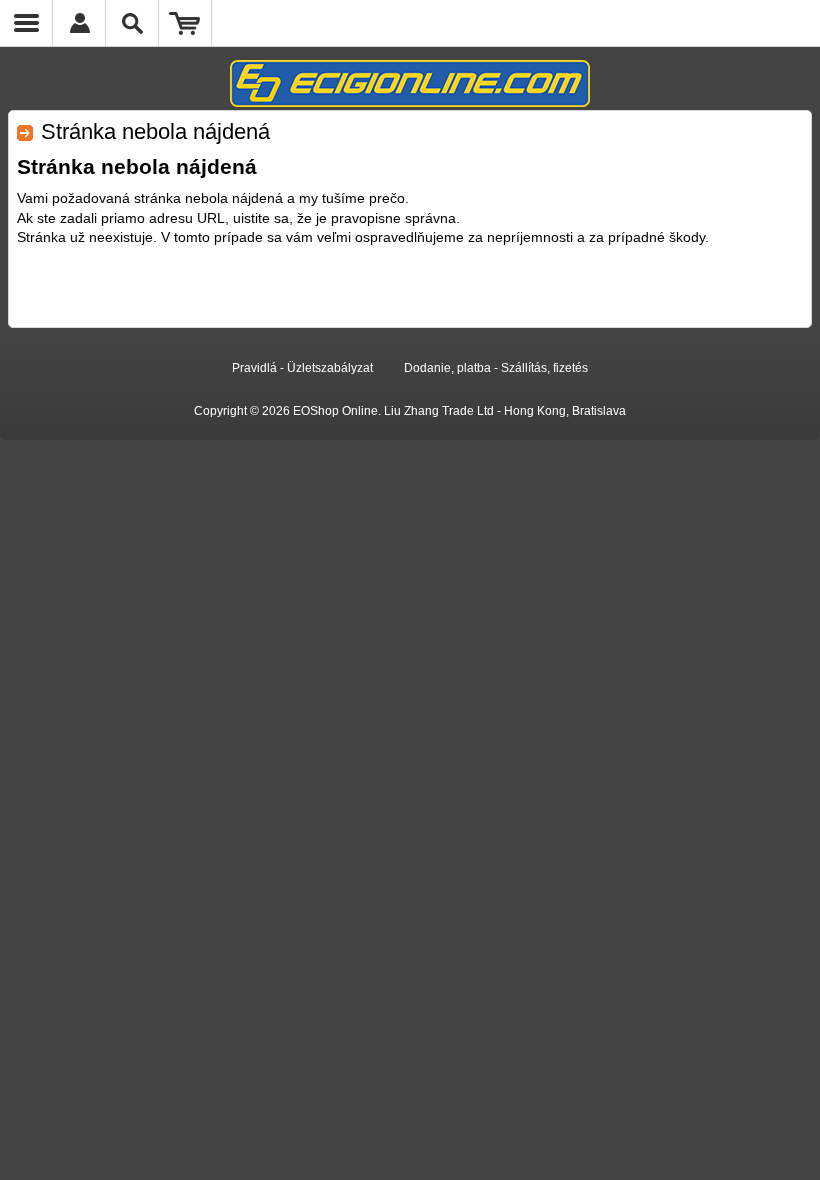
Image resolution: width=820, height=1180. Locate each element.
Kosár (185, 23)
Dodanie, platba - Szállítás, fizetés (496, 368)
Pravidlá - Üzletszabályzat (302, 368)
